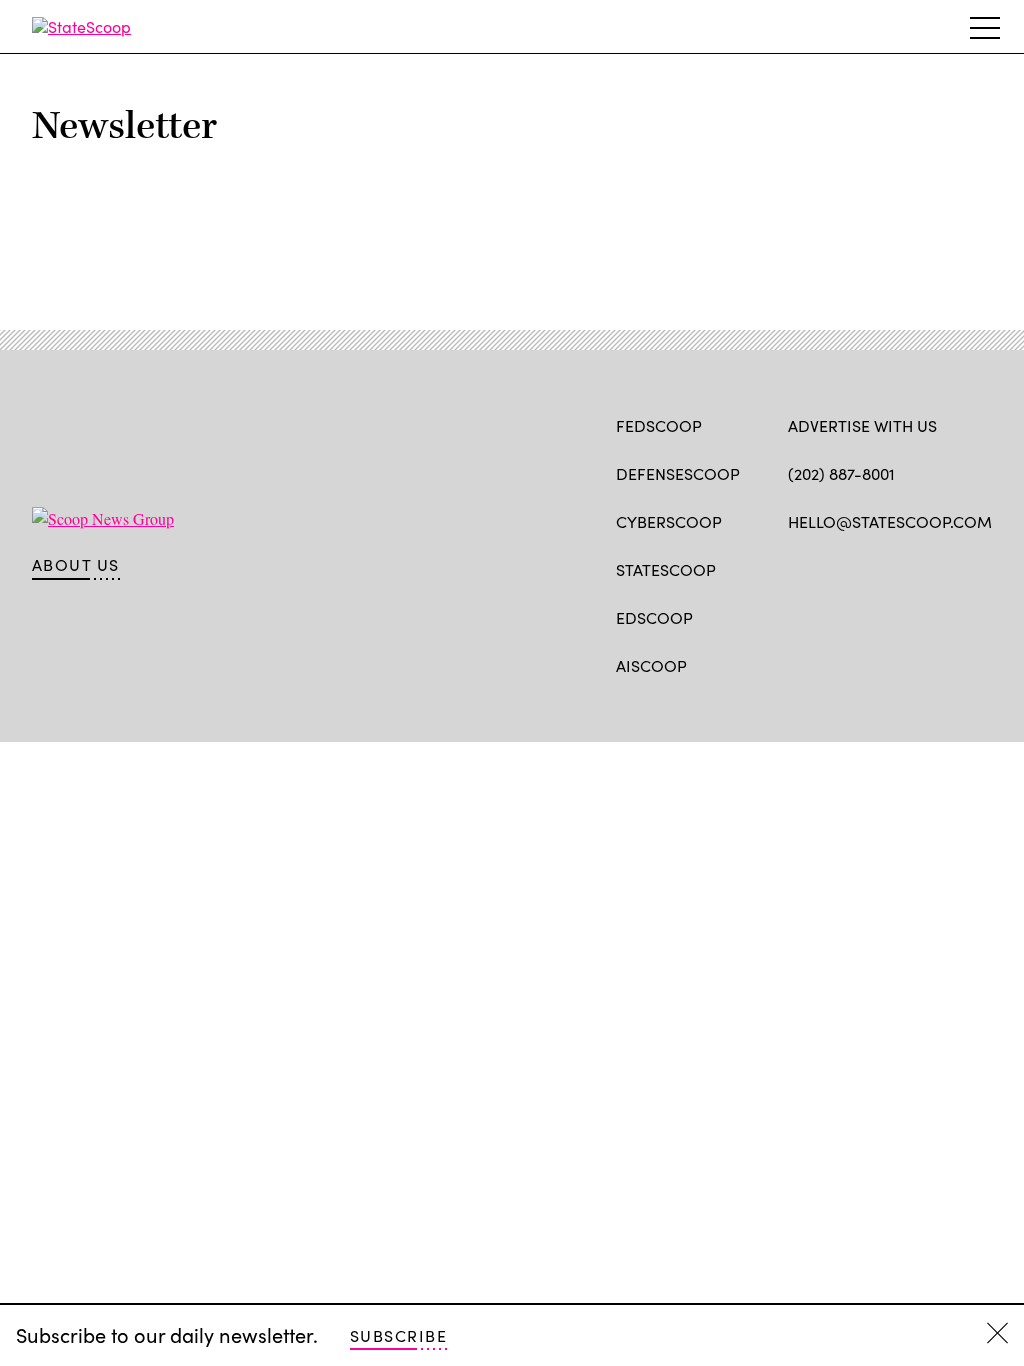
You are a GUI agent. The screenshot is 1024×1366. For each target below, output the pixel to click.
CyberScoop (669, 521)
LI (868, 568)
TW (836, 568)
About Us (76, 565)
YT (945, 568)
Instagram (913, 568)
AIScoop (651, 665)
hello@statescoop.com (890, 521)
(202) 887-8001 (841, 473)
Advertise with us (862, 425)
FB (797, 568)
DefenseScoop (678, 473)
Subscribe (398, 1335)
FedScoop (659, 425)
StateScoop (666, 569)
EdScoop (654, 617)
